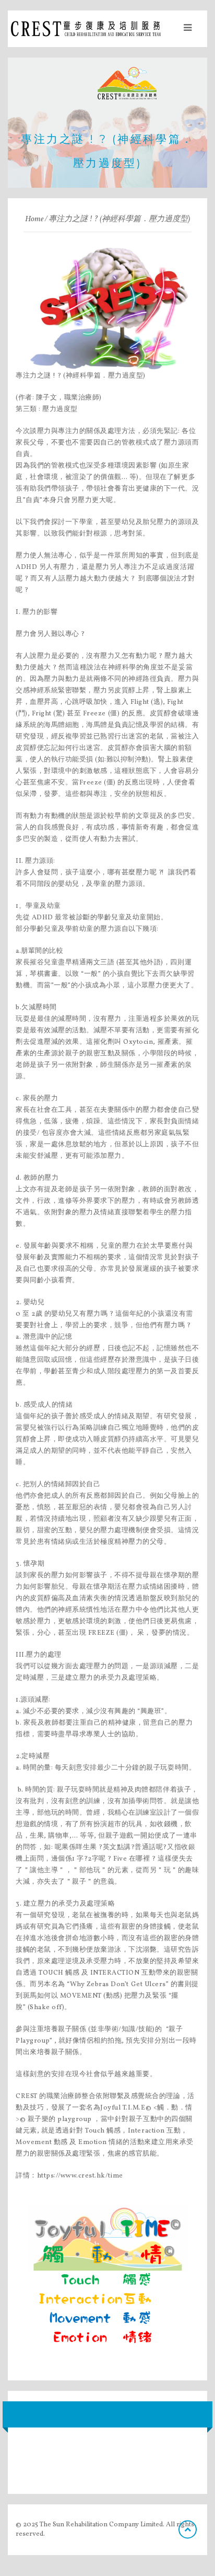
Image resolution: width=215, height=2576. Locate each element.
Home (34, 219)
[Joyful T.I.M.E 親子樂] (107, 2279)
